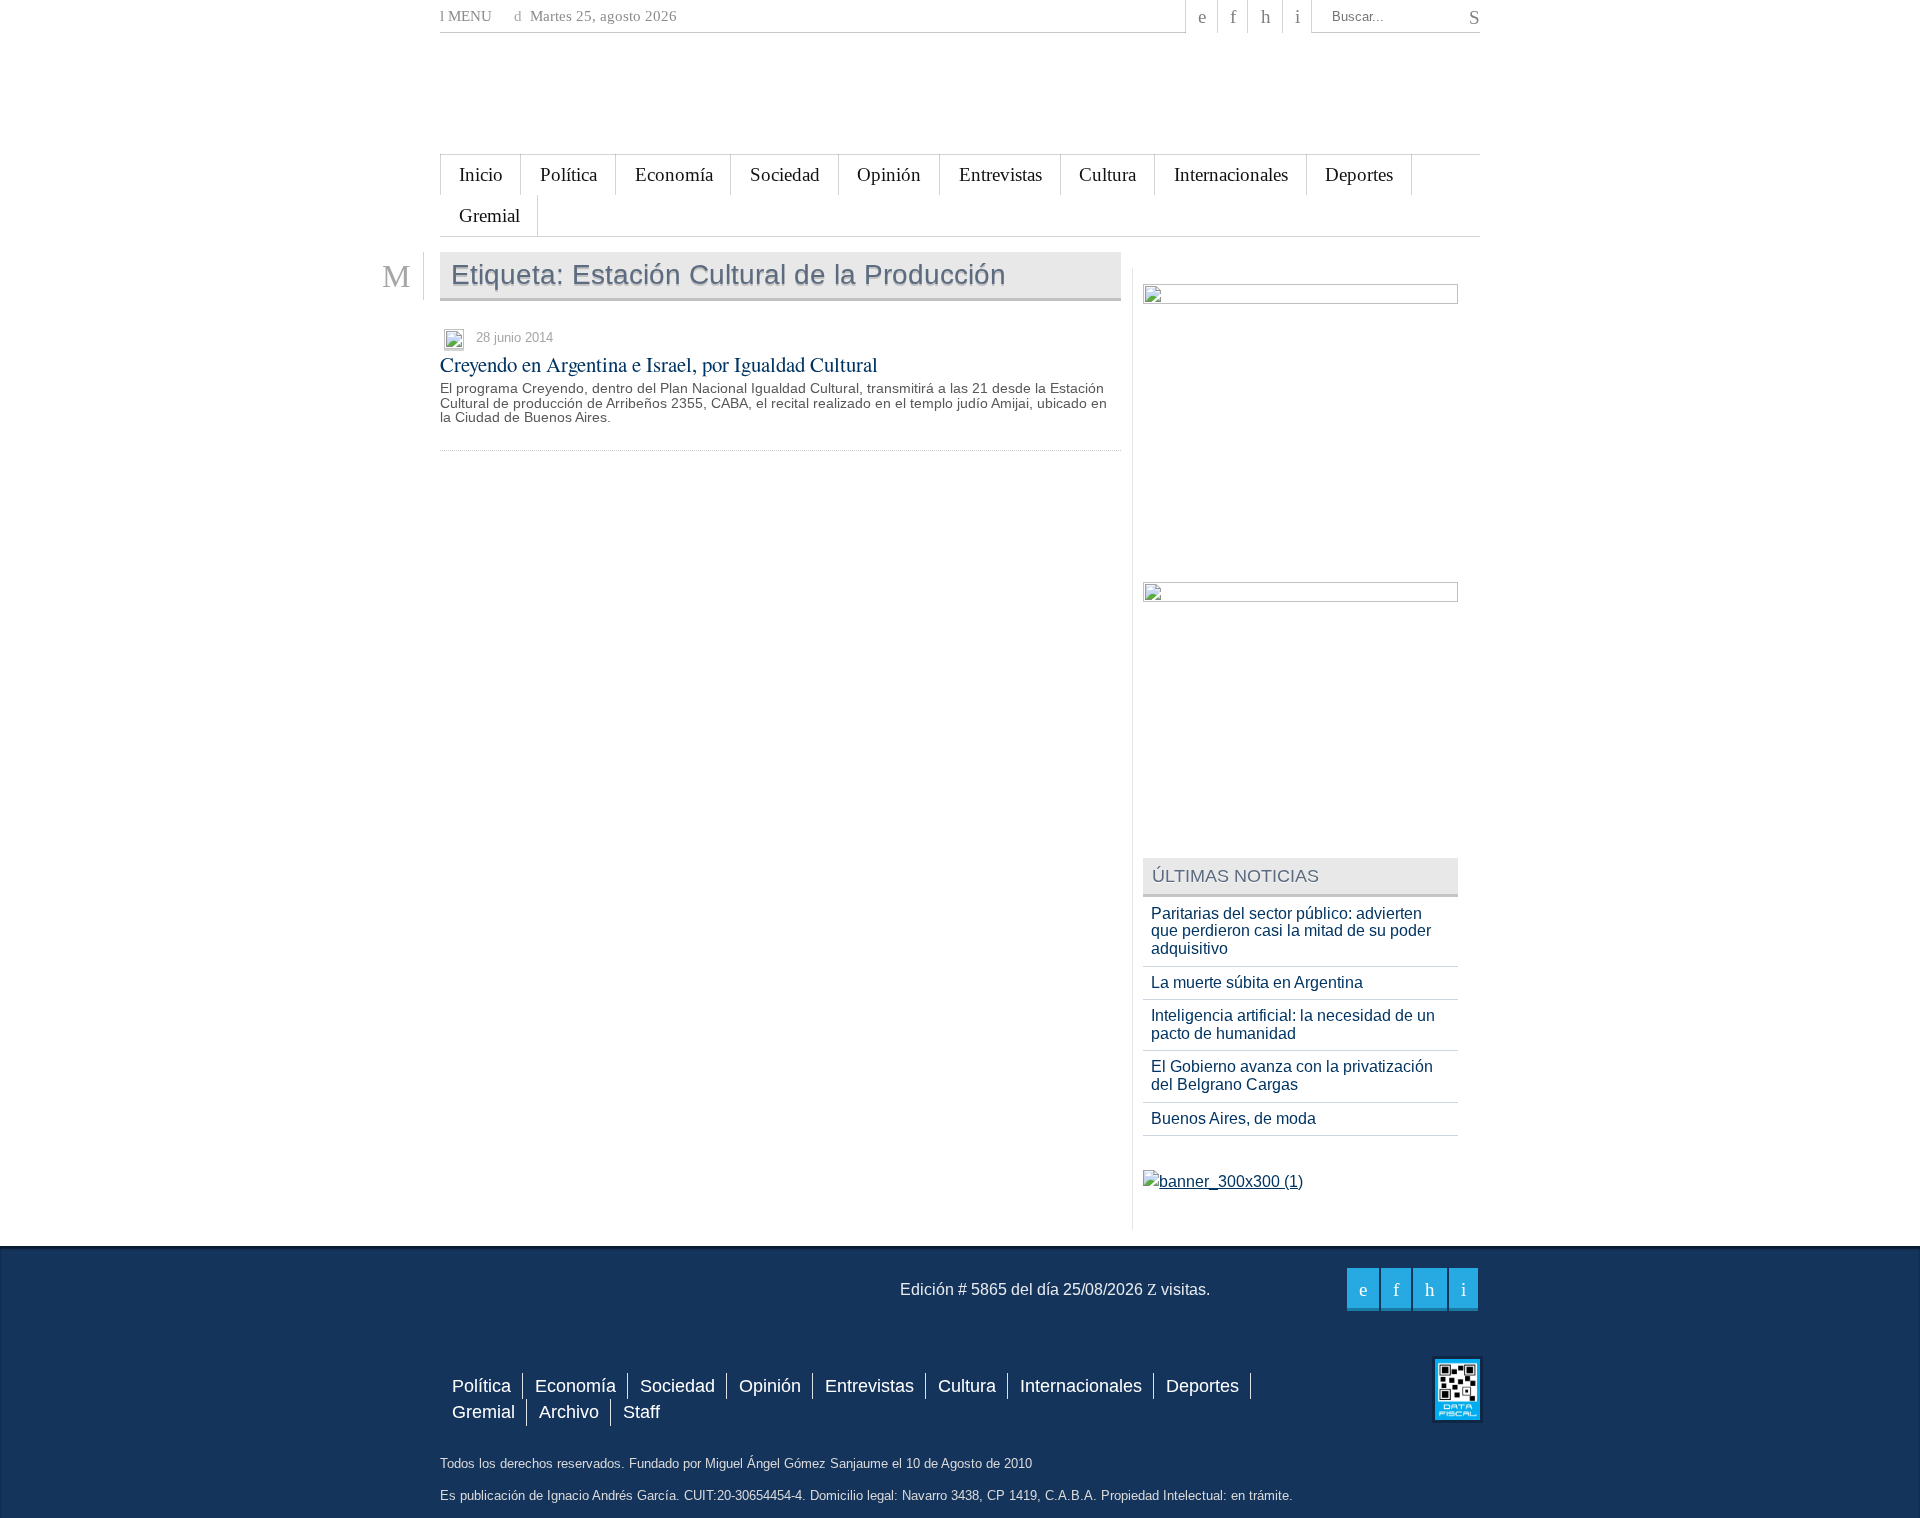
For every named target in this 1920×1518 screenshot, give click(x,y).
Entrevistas (1000, 174)
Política (568, 174)
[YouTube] (1265, 16)
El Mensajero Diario (960, 93)
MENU (468, 16)
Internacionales (1231, 174)
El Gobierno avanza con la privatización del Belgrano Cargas (1292, 1075)
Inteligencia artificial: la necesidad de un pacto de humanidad (1293, 1024)
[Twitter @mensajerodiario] (1233, 16)
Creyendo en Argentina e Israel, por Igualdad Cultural (659, 364)
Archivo (569, 1412)
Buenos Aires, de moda (1233, 1118)
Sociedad (785, 174)
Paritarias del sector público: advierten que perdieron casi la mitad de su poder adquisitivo (1291, 931)
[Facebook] (1202, 16)
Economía (674, 174)
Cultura (1107, 174)
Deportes (1359, 174)
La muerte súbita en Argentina (1257, 982)
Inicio (481, 174)
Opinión (889, 174)
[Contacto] (1297, 16)
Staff (641, 1412)
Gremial (489, 215)
